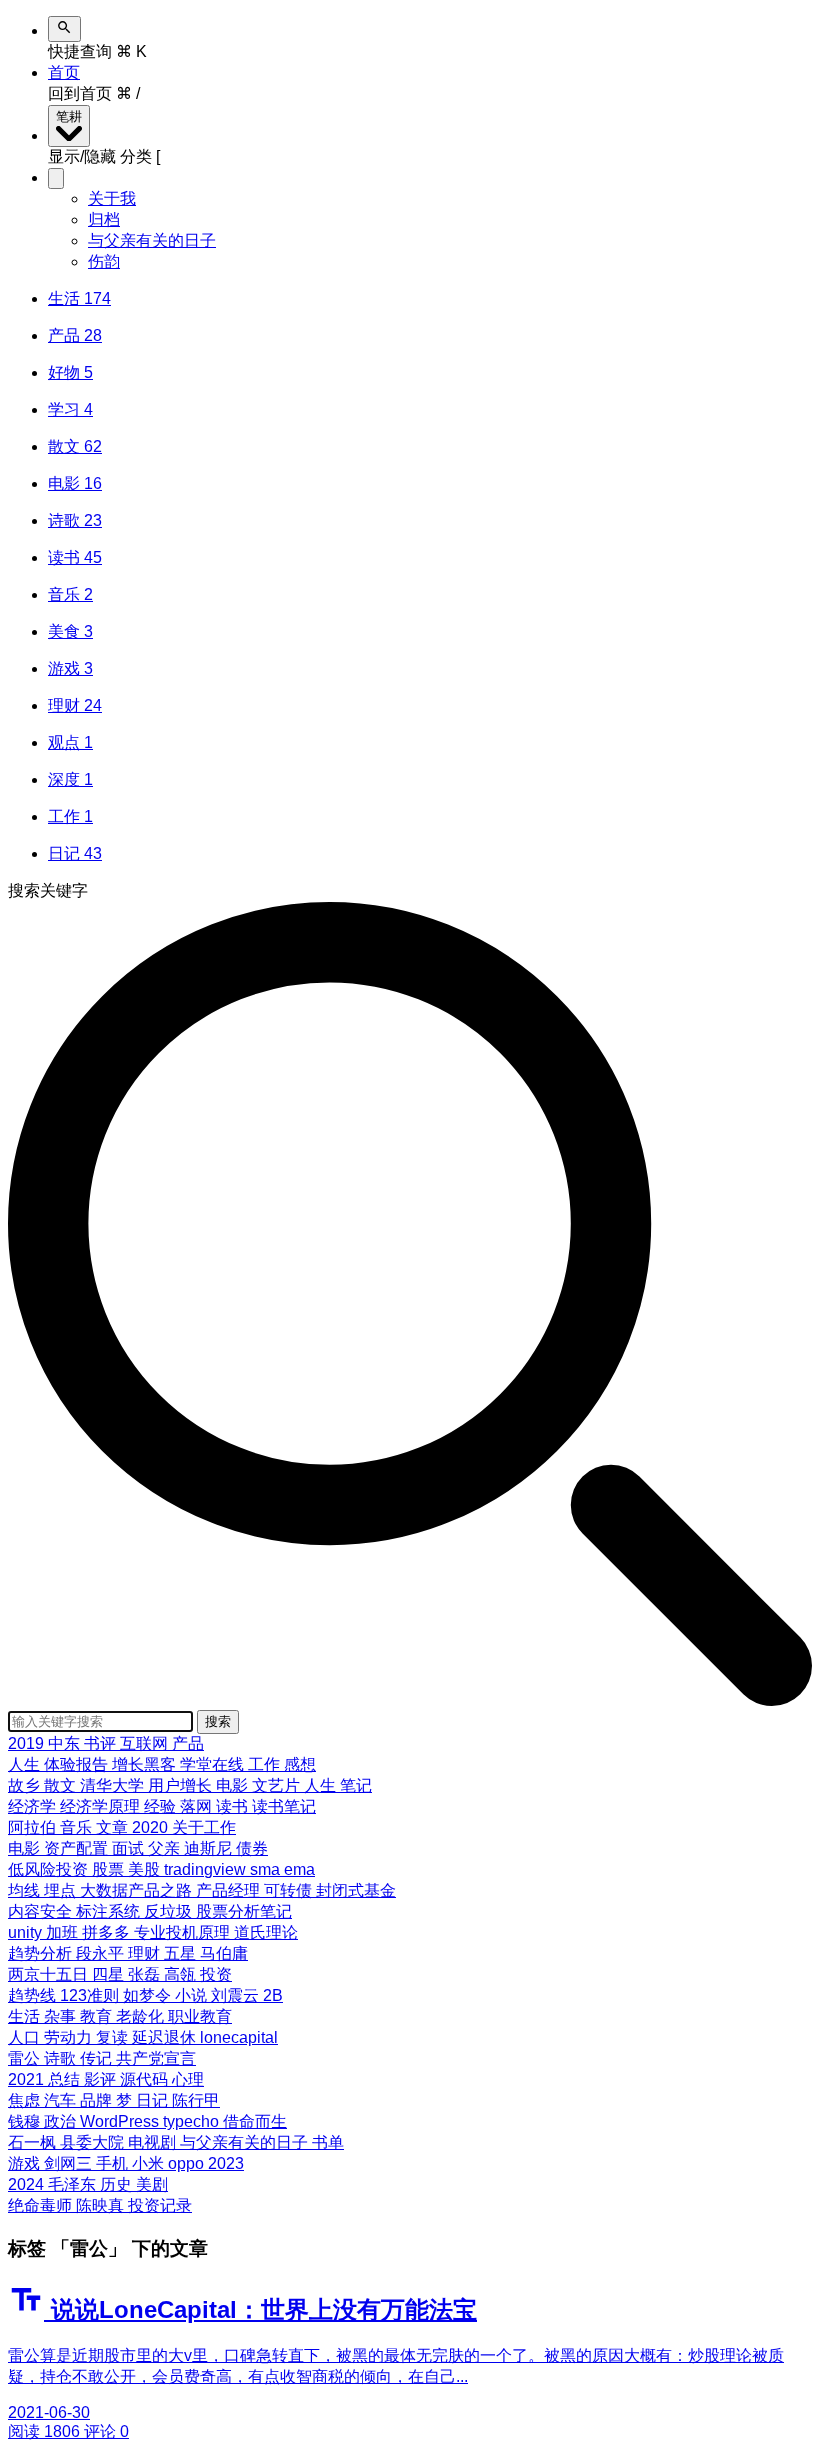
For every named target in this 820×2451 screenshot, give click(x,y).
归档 (104, 219)
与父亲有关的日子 (152, 240)
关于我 (112, 198)
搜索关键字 (48, 890)
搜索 (218, 1721)
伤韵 (104, 261)
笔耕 (69, 116)
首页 (64, 72)
